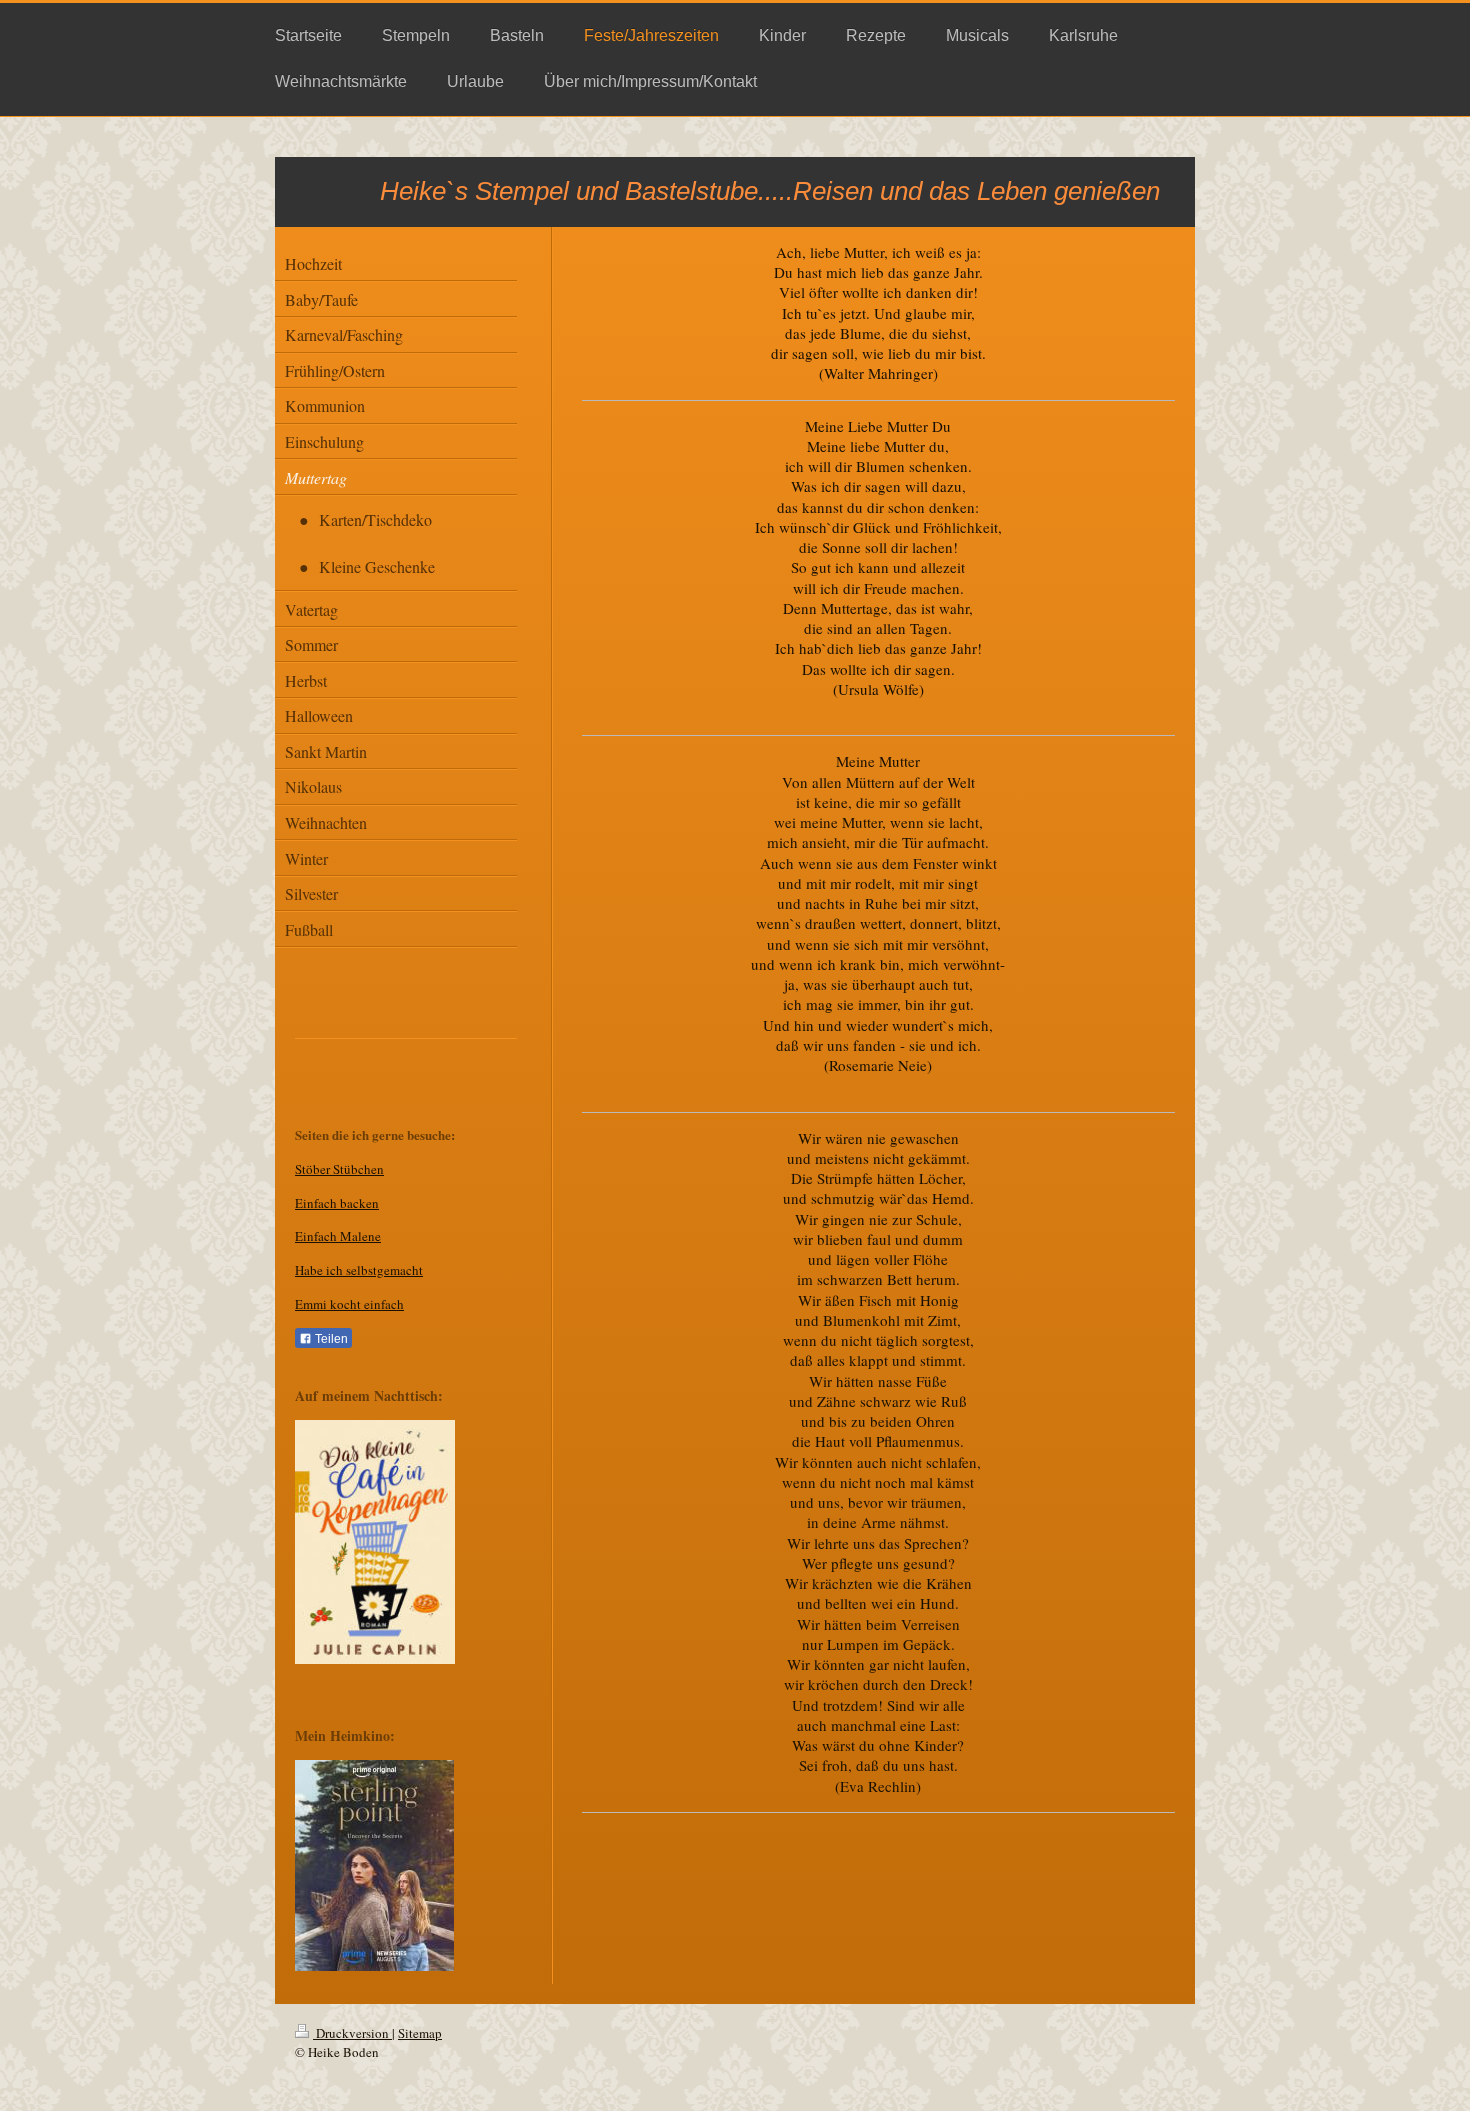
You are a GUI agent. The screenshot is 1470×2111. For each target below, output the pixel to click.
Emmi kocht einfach (349, 1304)
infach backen (341, 1203)
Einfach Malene (338, 1236)
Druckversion (352, 2033)
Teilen (330, 1339)
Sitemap (420, 2033)
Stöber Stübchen (339, 1169)
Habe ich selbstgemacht (359, 1270)
